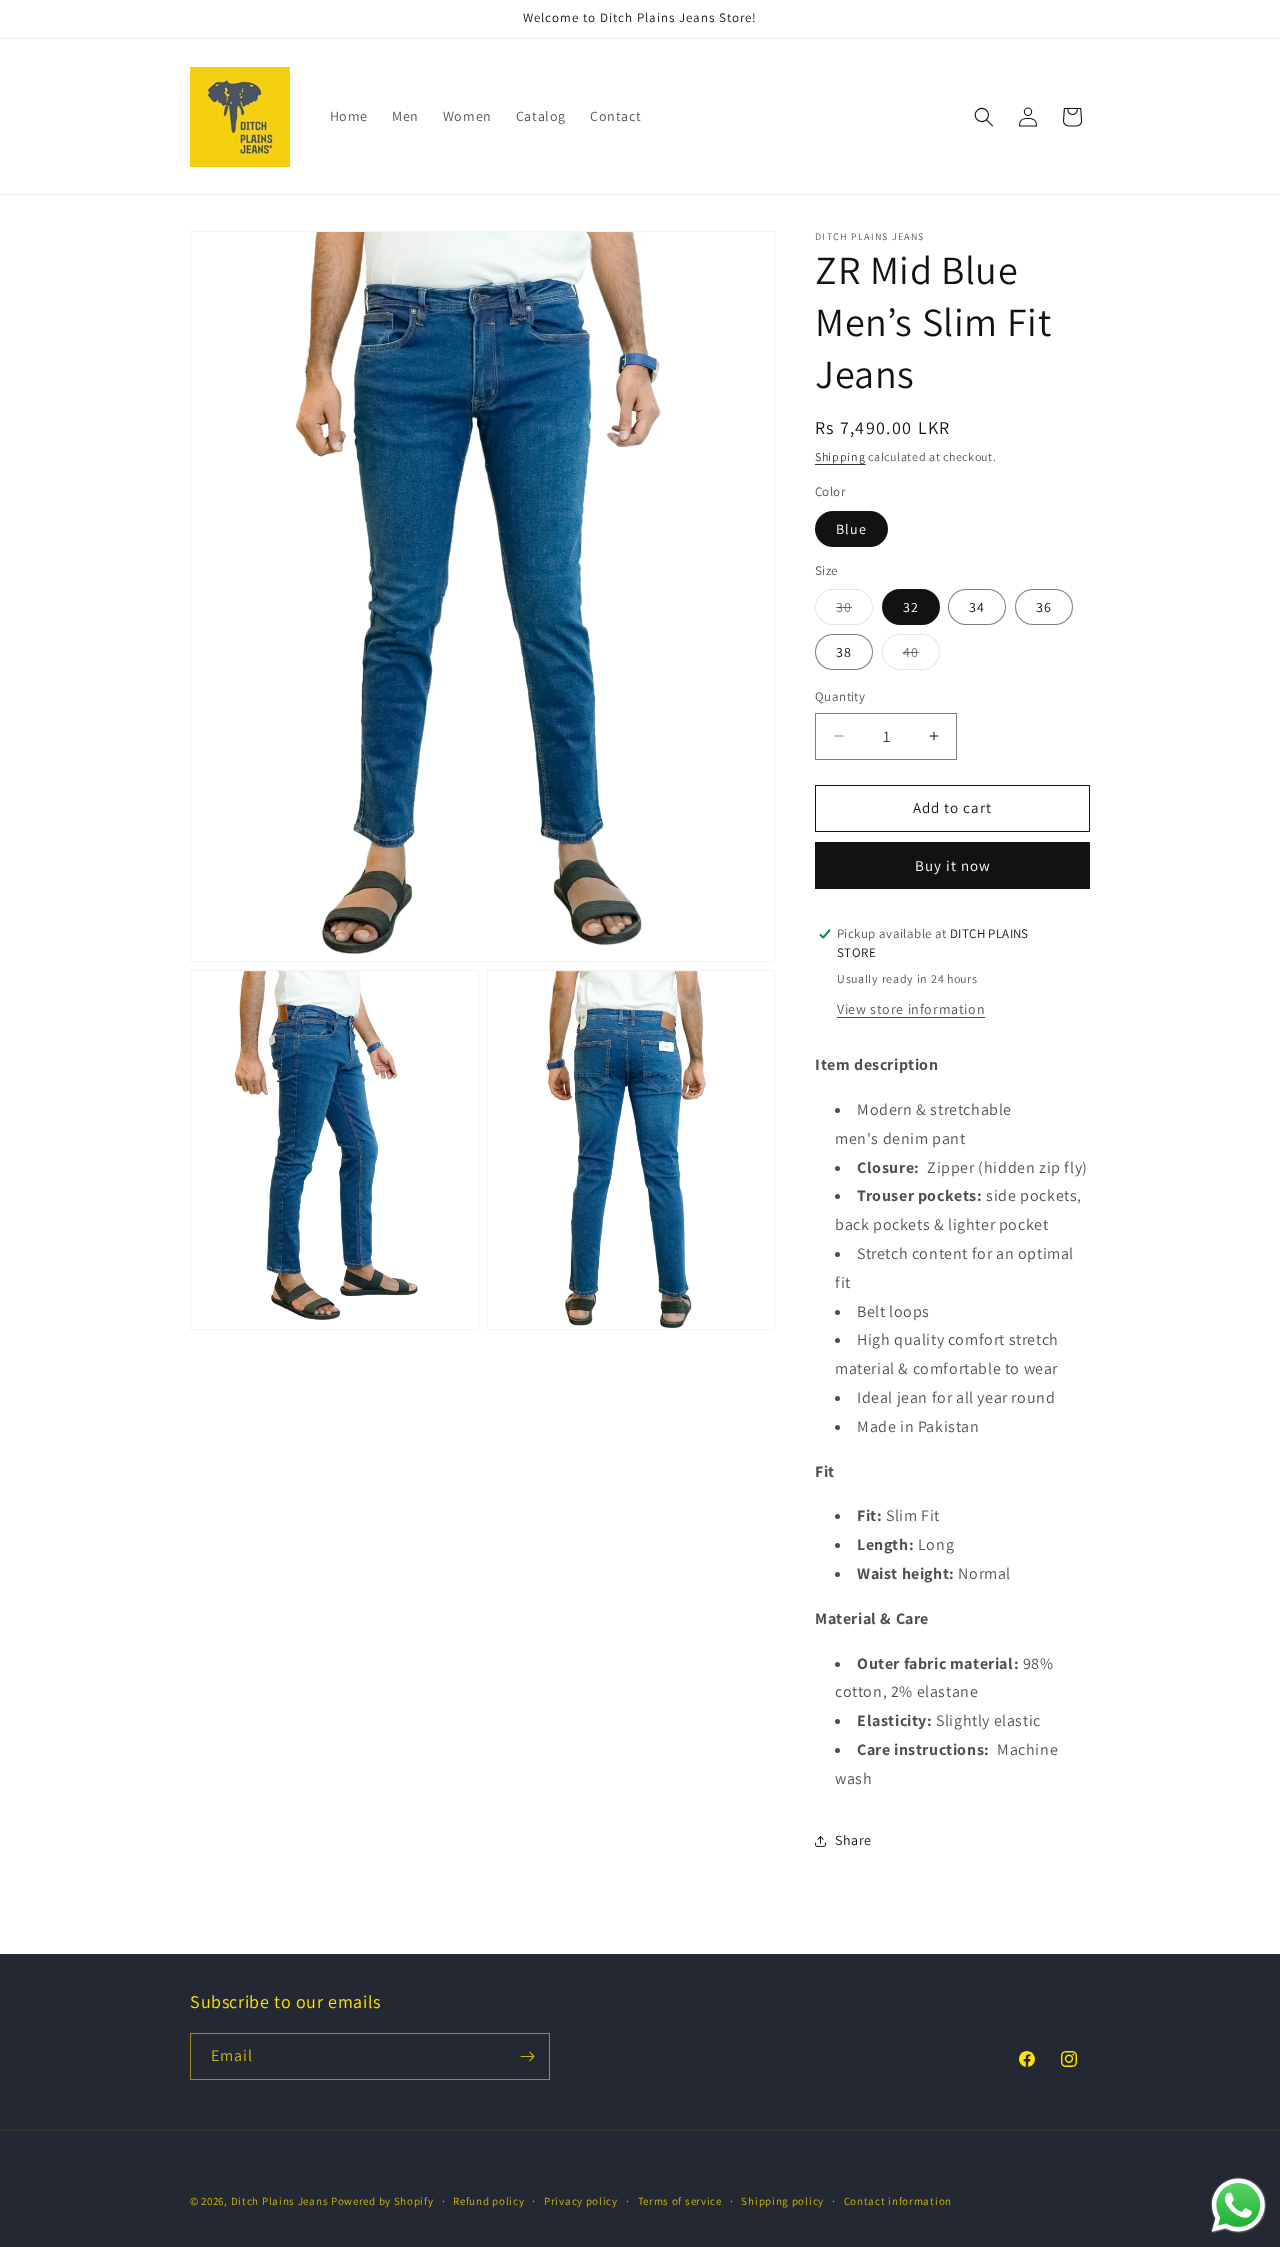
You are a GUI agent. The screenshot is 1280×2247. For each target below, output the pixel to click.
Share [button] (853, 1840)
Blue (851, 529)
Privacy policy (581, 2201)
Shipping (840, 456)
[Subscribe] (527, 2056)
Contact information (898, 2201)
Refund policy (488, 2201)
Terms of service (680, 2201)
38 (844, 652)
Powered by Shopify (382, 2201)
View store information (911, 1009)
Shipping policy (782, 2201)
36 (1044, 607)
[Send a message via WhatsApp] (1238, 2205)
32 (911, 607)
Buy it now (953, 865)
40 (921, 656)
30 (854, 611)
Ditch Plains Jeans (280, 2201)
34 (977, 607)
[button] (984, 117)
